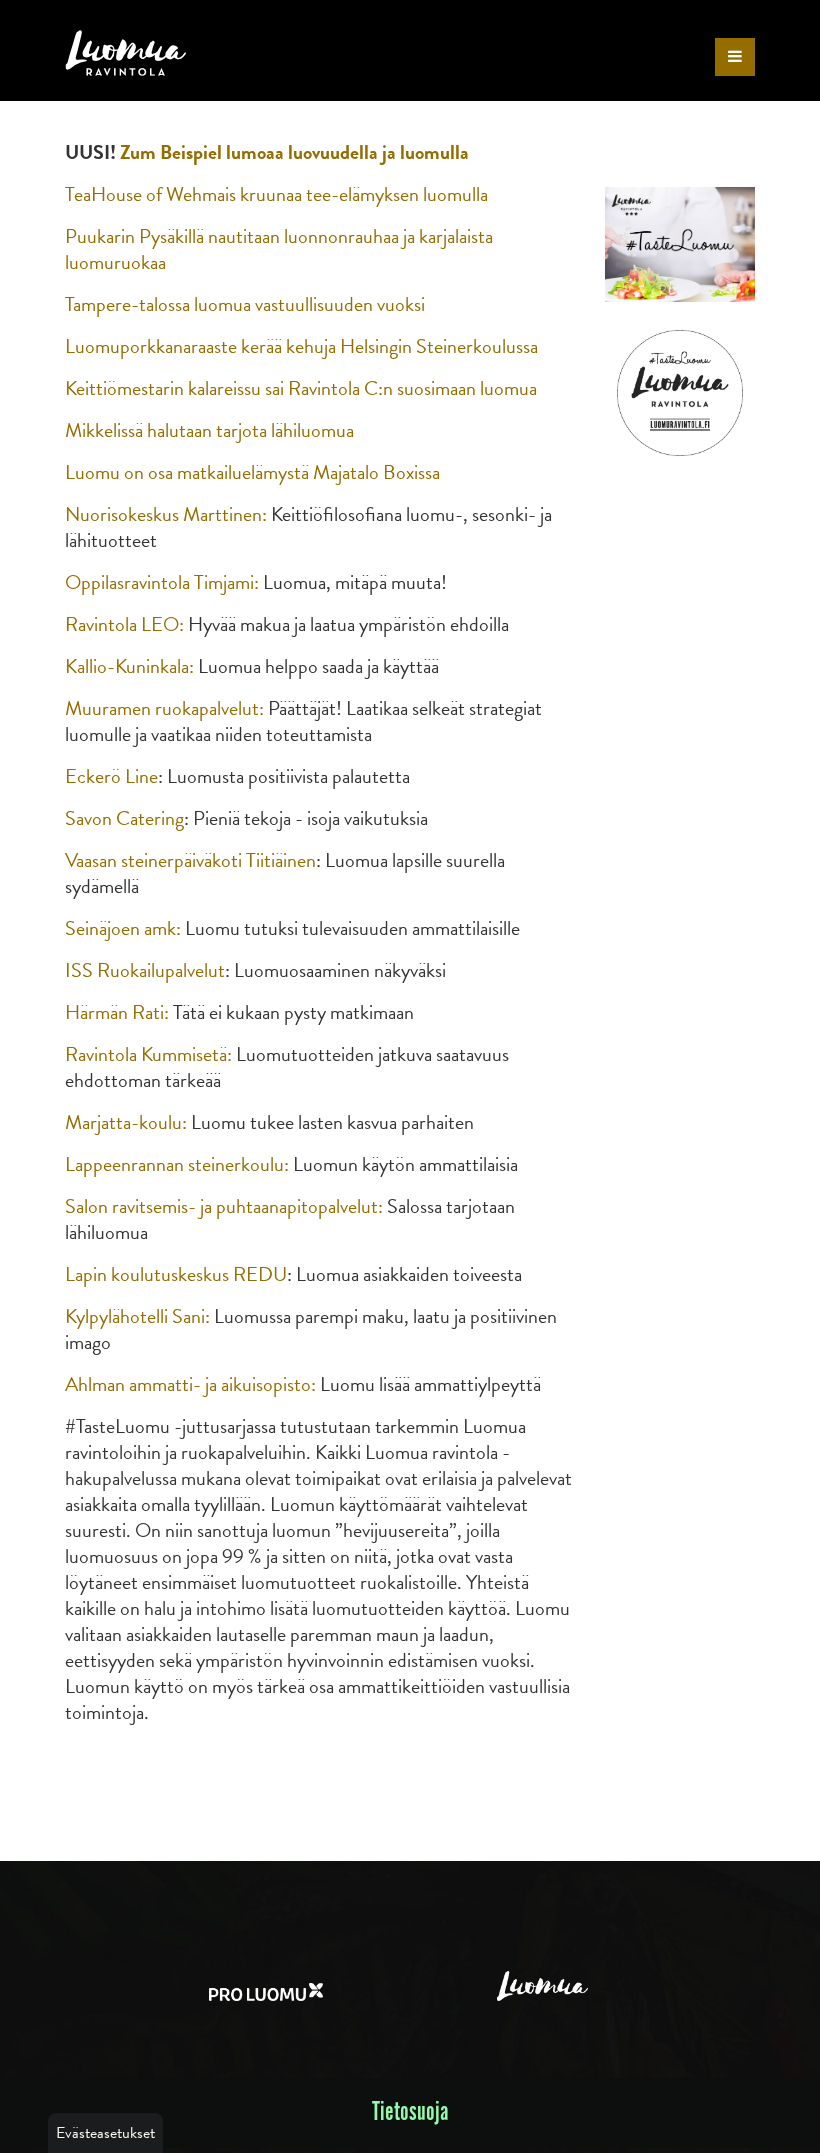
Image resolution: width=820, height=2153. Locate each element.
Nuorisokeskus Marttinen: (168, 514)
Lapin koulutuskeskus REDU (176, 1274)
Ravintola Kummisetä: (148, 1054)
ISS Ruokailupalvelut (145, 970)
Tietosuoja (410, 2112)
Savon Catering (124, 818)
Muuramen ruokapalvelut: (164, 708)
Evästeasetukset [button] (105, 2133)
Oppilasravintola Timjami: (162, 582)
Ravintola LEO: (124, 624)
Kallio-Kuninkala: (129, 666)
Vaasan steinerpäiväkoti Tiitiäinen (190, 860)
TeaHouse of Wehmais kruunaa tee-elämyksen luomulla (276, 194)
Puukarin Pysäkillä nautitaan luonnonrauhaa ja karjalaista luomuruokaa (279, 249)
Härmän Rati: (117, 1012)
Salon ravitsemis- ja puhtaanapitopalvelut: (224, 1206)
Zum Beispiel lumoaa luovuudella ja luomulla (294, 152)
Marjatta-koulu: (126, 1122)
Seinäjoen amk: (123, 928)
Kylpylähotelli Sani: (137, 1316)
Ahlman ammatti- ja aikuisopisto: (190, 1384)
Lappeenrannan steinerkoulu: (177, 1164)
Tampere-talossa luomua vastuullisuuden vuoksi (245, 304)
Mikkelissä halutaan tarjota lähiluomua (209, 430)
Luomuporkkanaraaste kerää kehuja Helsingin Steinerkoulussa (301, 346)
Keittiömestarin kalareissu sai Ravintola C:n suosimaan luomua (301, 388)
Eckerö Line (111, 776)
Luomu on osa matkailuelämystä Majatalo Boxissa (252, 472)
